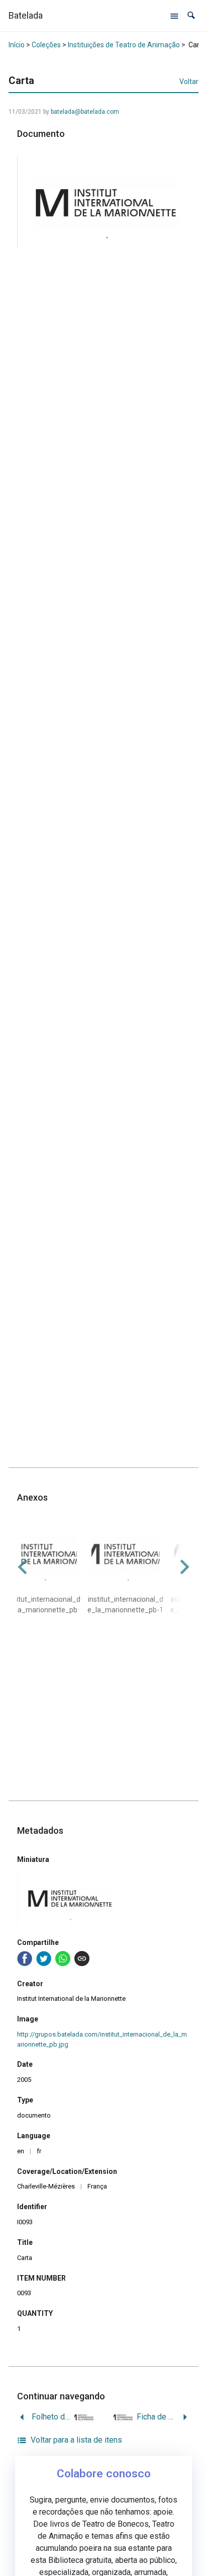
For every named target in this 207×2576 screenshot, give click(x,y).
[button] (191, 15)
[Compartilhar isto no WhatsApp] (63, 1959)
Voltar (189, 82)
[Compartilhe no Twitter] (44, 1959)
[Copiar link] (82, 1959)
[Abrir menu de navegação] (174, 16)
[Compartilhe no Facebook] (25, 1959)
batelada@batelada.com (85, 112)
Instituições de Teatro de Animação (124, 45)
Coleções (46, 45)
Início (17, 45)
